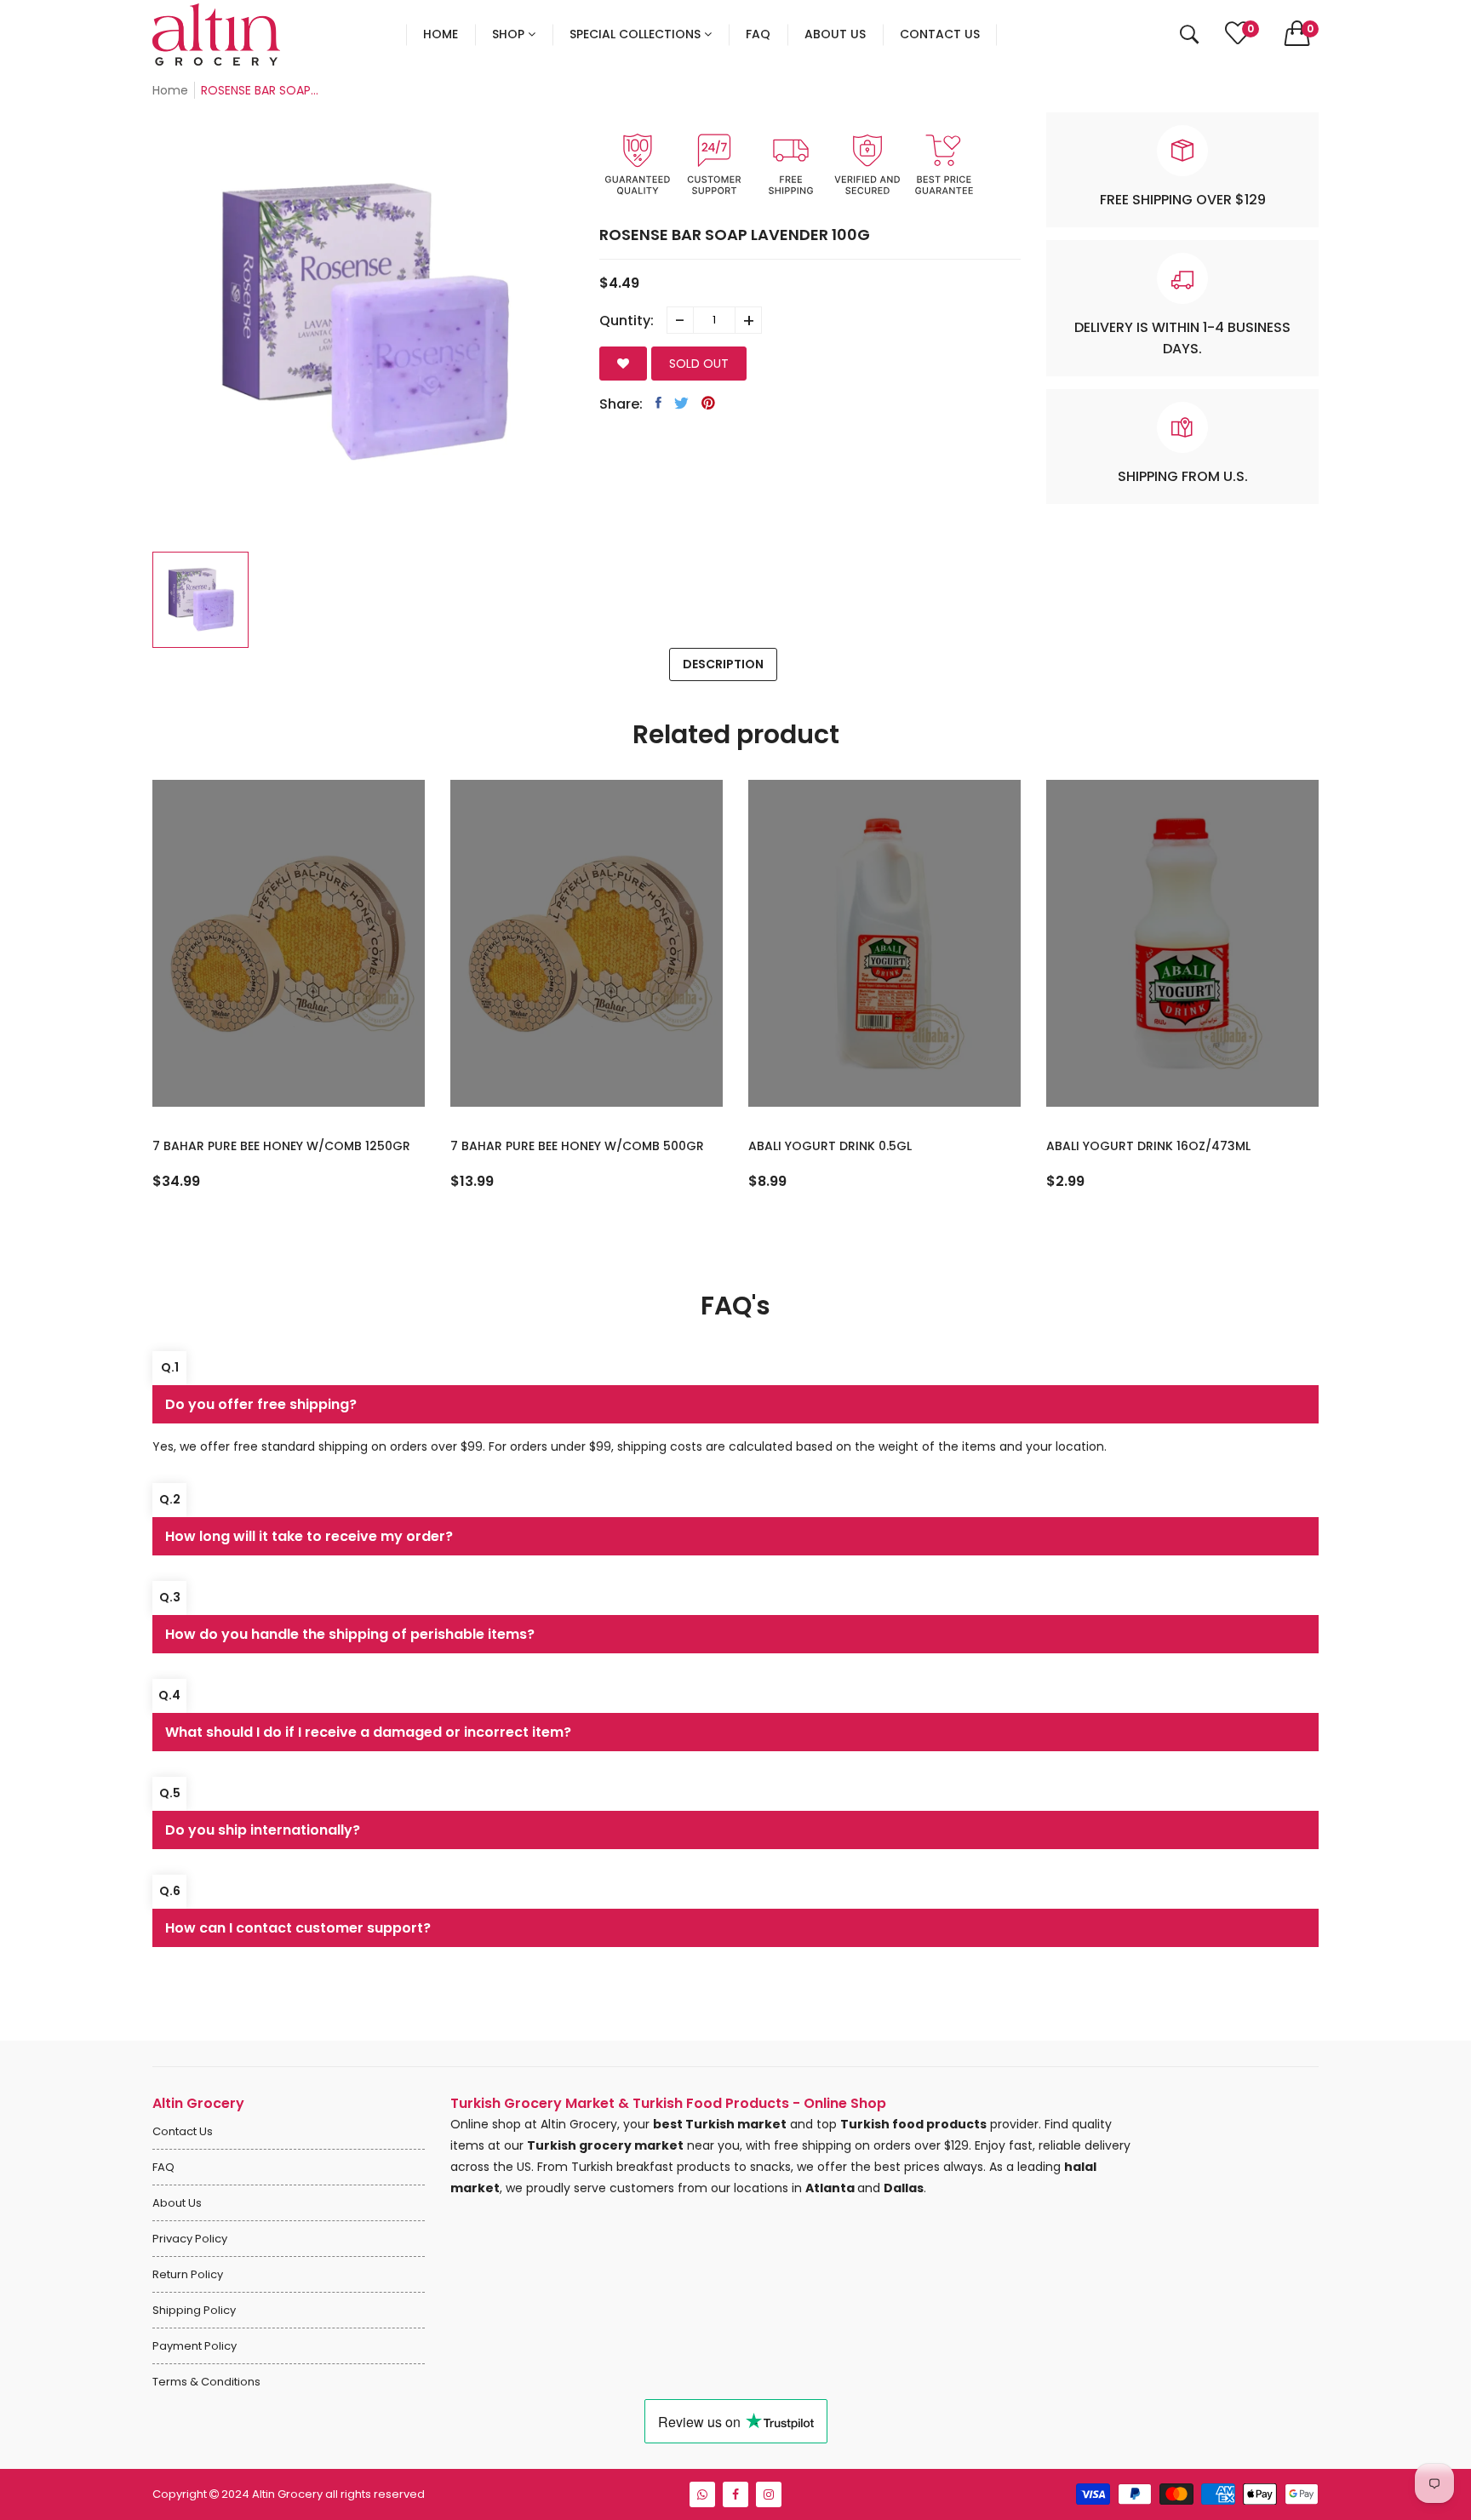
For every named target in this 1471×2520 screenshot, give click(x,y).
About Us (177, 2203)
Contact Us (183, 2131)
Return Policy (188, 2274)
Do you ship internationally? (263, 1830)
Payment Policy (195, 2346)
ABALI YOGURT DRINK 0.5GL (830, 1146)
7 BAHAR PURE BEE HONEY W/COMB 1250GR (281, 1146)
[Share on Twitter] (681, 403)
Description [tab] (723, 664)
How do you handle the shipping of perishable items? (350, 1634)
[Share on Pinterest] (708, 403)
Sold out (699, 364)
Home (170, 90)
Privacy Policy (190, 2239)
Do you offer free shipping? (261, 1404)
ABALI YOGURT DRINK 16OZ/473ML (1148, 1146)
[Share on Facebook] (658, 403)
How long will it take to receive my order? (309, 1536)
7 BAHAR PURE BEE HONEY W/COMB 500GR (577, 1146)
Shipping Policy (194, 2310)
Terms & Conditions (206, 2382)
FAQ (163, 2167)
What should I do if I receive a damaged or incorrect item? (368, 1732)
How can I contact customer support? (298, 1928)
